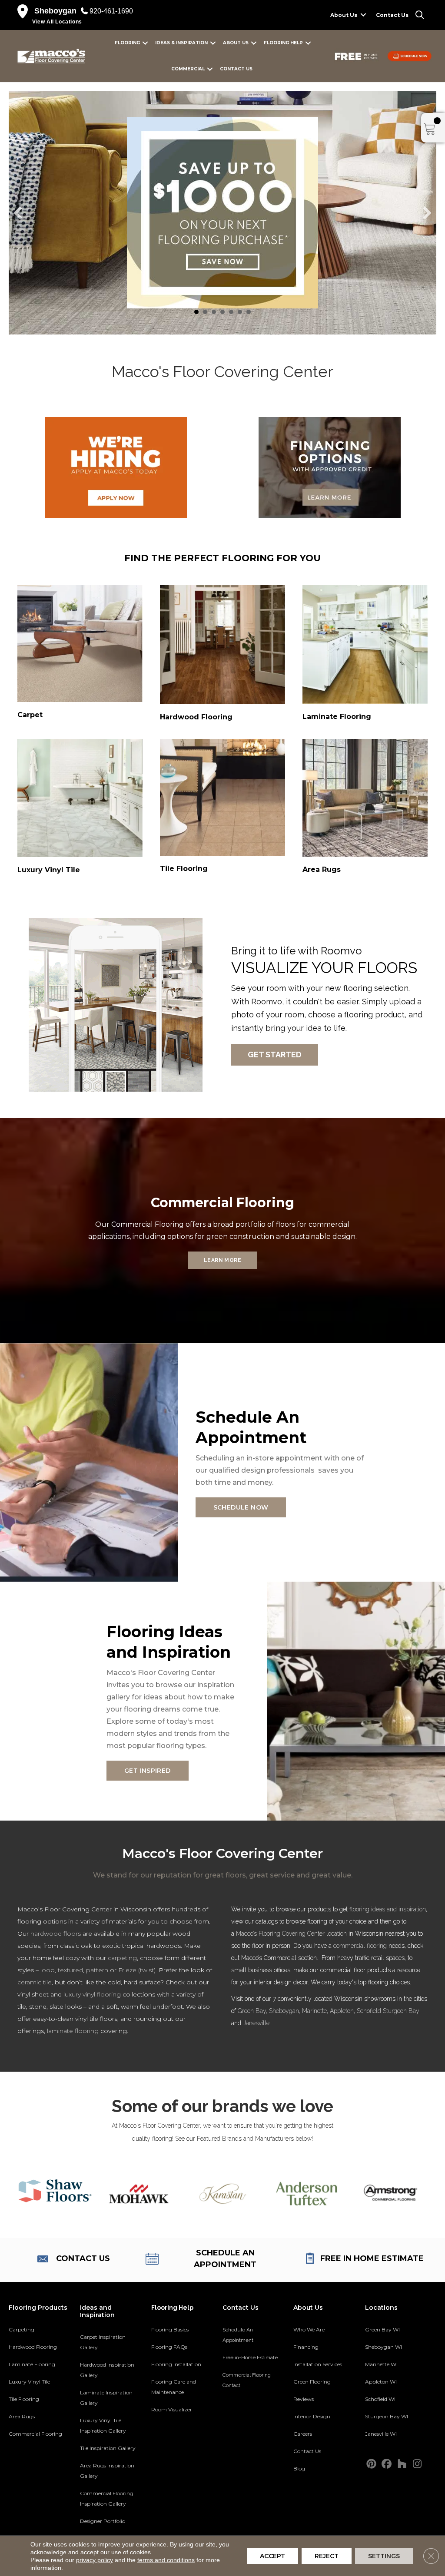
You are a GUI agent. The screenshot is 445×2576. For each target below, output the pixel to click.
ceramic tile (35, 1982)
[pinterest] (371, 2464)
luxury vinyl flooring (92, 1994)
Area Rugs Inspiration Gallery (107, 2471)
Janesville (256, 2023)
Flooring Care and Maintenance (174, 2387)
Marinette (314, 2011)
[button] (363, 15)
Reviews (304, 2399)
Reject (327, 2556)
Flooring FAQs (169, 2347)
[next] (427, 213)
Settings (384, 2556)
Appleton (342, 2011)
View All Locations (57, 22)
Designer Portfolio (103, 2521)
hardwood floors (56, 1934)
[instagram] (417, 2464)
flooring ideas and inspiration (388, 1909)
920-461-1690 (111, 11)
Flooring (127, 43)
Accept (272, 2556)
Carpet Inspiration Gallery (103, 2342)
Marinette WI (381, 2364)
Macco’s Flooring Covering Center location (291, 1934)
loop (47, 1970)
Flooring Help (283, 43)
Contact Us (392, 15)
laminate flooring (73, 2031)
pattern (97, 1970)
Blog (299, 2468)
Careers (303, 2434)
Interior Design (312, 2416)
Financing (306, 2347)
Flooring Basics (170, 2329)
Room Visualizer (172, 2409)
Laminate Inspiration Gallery (106, 2398)
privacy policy (95, 2560)
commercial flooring (360, 1946)
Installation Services (318, 2364)
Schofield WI (380, 2399)
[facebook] (387, 2464)
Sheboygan (284, 2011)
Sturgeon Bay (401, 2011)
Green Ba (250, 2011)
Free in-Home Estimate (250, 2357)
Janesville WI (381, 2434)
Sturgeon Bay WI (387, 2416)
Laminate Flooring (32, 2364)
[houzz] (402, 2464)
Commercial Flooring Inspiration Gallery (107, 2498)
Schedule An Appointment (238, 2335)
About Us (344, 15)
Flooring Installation (176, 2364)
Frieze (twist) (137, 1970)
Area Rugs (22, 2416)
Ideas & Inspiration (181, 43)
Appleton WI (381, 2382)
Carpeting (22, 2329)
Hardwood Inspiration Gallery (107, 2370)
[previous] (18, 213)
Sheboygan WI (384, 2347)
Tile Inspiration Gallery (108, 2448)
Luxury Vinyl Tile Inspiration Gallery (103, 2425)
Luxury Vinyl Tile (29, 2382)
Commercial (188, 69)
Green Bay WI (382, 2329)
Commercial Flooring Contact (247, 2380)
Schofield (369, 2011)
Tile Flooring (24, 2399)
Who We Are (309, 2329)
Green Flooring (312, 2382)
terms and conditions (166, 2560)
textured (70, 1970)
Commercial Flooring (35, 2434)
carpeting (122, 1958)
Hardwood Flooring (33, 2347)
